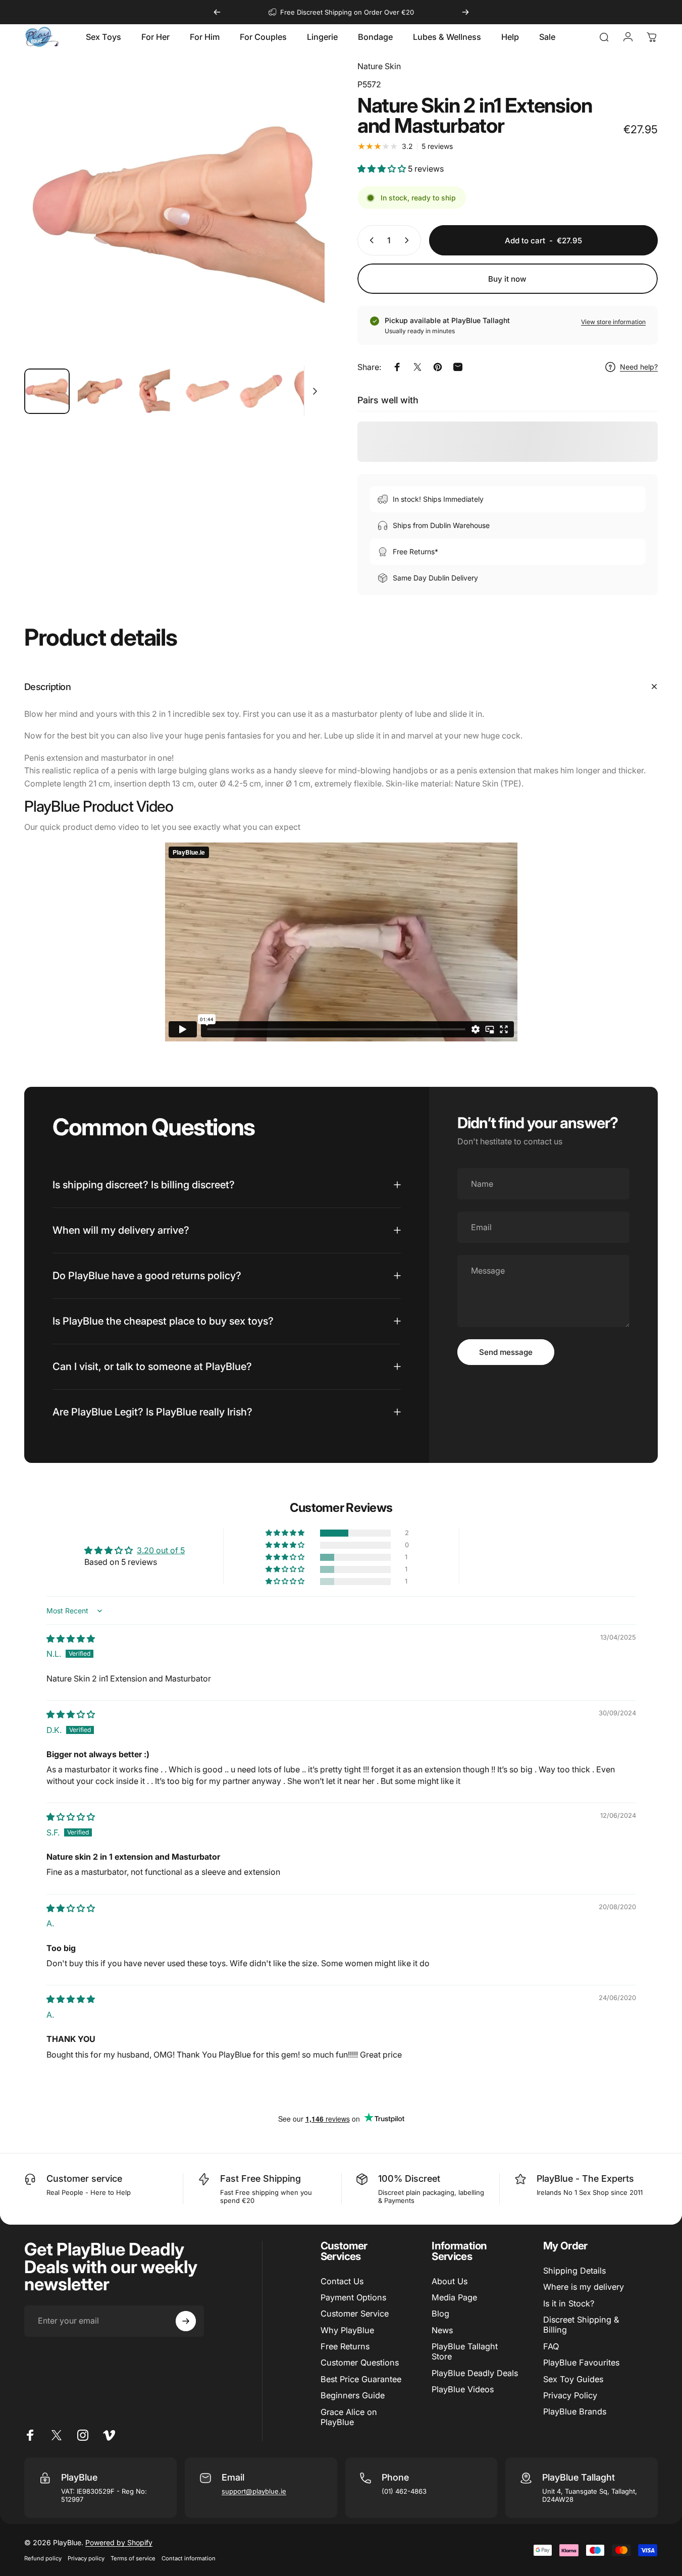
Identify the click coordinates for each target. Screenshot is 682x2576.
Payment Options (353, 2297)
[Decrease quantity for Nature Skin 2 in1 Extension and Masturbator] (370, 240)
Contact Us (342, 2281)
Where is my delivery (584, 2287)
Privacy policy (86, 2558)
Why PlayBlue (347, 2330)
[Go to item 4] (207, 391)
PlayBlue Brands (575, 2411)
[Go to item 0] (47, 391)
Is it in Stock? (569, 2303)
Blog (440, 2314)
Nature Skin (379, 66)
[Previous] (217, 12)
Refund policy (43, 2558)
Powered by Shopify (119, 2542)
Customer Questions (360, 2362)
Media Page (454, 2297)
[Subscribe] (186, 2321)
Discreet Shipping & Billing (581, 2325)
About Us (450, 2281)
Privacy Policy (570, 2395)
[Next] (465, 12)
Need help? (639, 367)
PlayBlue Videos (463, 2389)
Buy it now (507, 279)
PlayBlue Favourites (581, 2362)
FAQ (551, 2346)
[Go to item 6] (314, 391)
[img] (71, 1639)
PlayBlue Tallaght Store (465, 2351)
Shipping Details (574, 2271)
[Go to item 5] (261, 391)
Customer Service (355, 2314)
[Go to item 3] (154, 391)
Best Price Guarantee (361, 2379)
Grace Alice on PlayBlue (349, 2417)
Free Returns (345, 2346)
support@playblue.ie (254, 2491)
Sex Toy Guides (573, 2379)
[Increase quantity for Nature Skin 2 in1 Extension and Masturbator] (409, 240)
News (442, 2330)
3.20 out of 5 (161, 1550)
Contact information (189, 2558)
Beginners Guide (353, 2395)
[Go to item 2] (100, 391)
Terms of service (133, 2558)
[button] (383, 169)
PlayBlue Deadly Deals (475, 2373)
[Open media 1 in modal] (174, 210)
